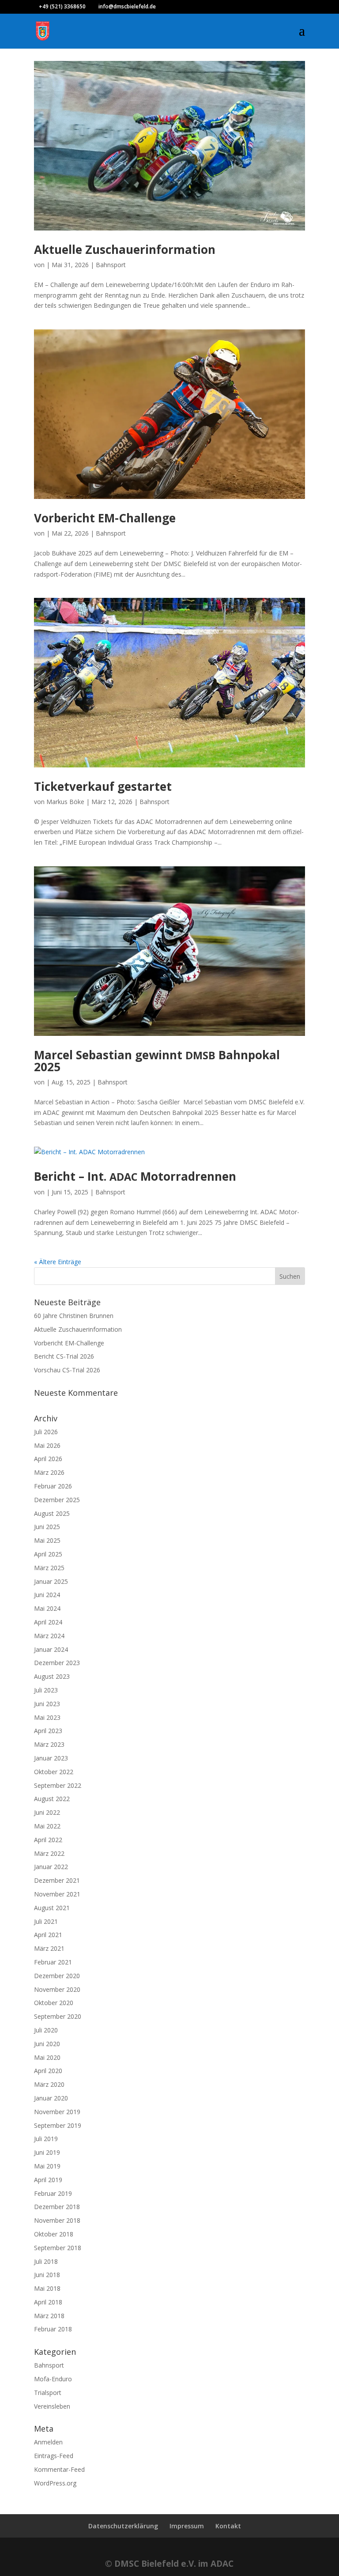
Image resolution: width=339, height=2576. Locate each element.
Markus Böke (65, 802)
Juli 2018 (46, 2261)
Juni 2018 (47, 2275)
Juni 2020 (47, 2044)
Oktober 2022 (54, 1772)
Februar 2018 (53, 2329)
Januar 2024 (51, 1649)
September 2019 (58, 2125)
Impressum (187, 2526)
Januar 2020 (51, 2098)
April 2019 (48, 2180)
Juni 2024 (47, 1595)
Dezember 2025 (57, 1500)
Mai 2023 (47, 1717)
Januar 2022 (51, 1867)
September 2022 (58, 1785)
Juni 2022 (47, 1812)
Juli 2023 (46, 1690)
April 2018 (48, 2302)
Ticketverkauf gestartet (103, 786)
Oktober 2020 (54, 2003)
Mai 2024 (47, 1608)
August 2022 (52, 1799)
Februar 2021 (53, 1962)
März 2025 (49, 1568)
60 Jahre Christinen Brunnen (74, 1316)
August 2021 (52, 1908)
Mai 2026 (47, 1445)
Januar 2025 (51, 1581)
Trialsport (48, 2393)
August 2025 (52, 1513)
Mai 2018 (47, 2288)
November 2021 (57, 1894)
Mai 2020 (47, 2057)
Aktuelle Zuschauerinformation (125, 249)
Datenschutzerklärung (123, 2526)
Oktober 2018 (54, 2234)
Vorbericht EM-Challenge (105, 518)
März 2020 (49, 2084)
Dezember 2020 (57, 1976)
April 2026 (48, 1459)
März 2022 (49, 1853)
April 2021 (48, 1935)
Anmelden (48, 2442)
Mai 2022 (47, 1826)
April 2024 (48, 1622)
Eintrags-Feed (54, 2456)
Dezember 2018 (57, 2207)
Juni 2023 (47, 1704)
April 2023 (48, 1731)
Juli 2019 (46, 2139)
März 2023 (49, 1744)
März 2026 (49, 1472)
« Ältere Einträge (58, 1262)
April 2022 (48, 1840)
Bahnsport (111, 265)
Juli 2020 (46, 2030)
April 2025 (48, 1554)
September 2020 (58, 2016)
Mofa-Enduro (53, 2379)
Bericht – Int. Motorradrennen (135, 1176)
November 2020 (57, 1989)
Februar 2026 (53, 1486)
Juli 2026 (46, 1432)
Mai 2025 (47, 1540)
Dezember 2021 (57, 1880)
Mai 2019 (47, 2166)
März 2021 (49, 1948)
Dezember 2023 (57, 1663)
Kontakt (228, 2526)
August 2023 (52, 1676)
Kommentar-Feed (59, 2469)
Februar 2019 (53, 2193)
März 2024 (49, 1636)
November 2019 (57, 2112)
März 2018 (49, 2316)
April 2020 (48, 2071)
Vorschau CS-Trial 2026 (67, 1370)
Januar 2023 (51, 1758)
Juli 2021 (46, 1921)
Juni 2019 (47, 2152)
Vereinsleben (52, 2406)
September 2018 (58, 2248)
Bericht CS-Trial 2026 (64, 1356)
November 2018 (57, 2220)
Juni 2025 (47, 1527)
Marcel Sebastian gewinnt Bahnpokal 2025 (157, 1061)
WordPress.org (55, 2483)
